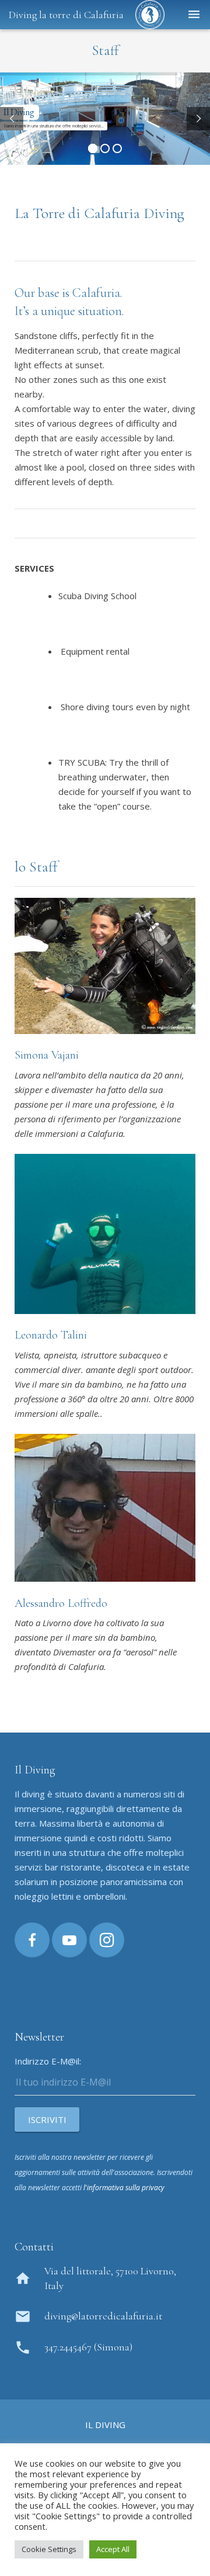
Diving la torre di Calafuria (66, 15)
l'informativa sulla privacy (124, 2188)
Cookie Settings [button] (49, 2549)
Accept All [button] (113, 2549)
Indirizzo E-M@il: (48, 2061)
